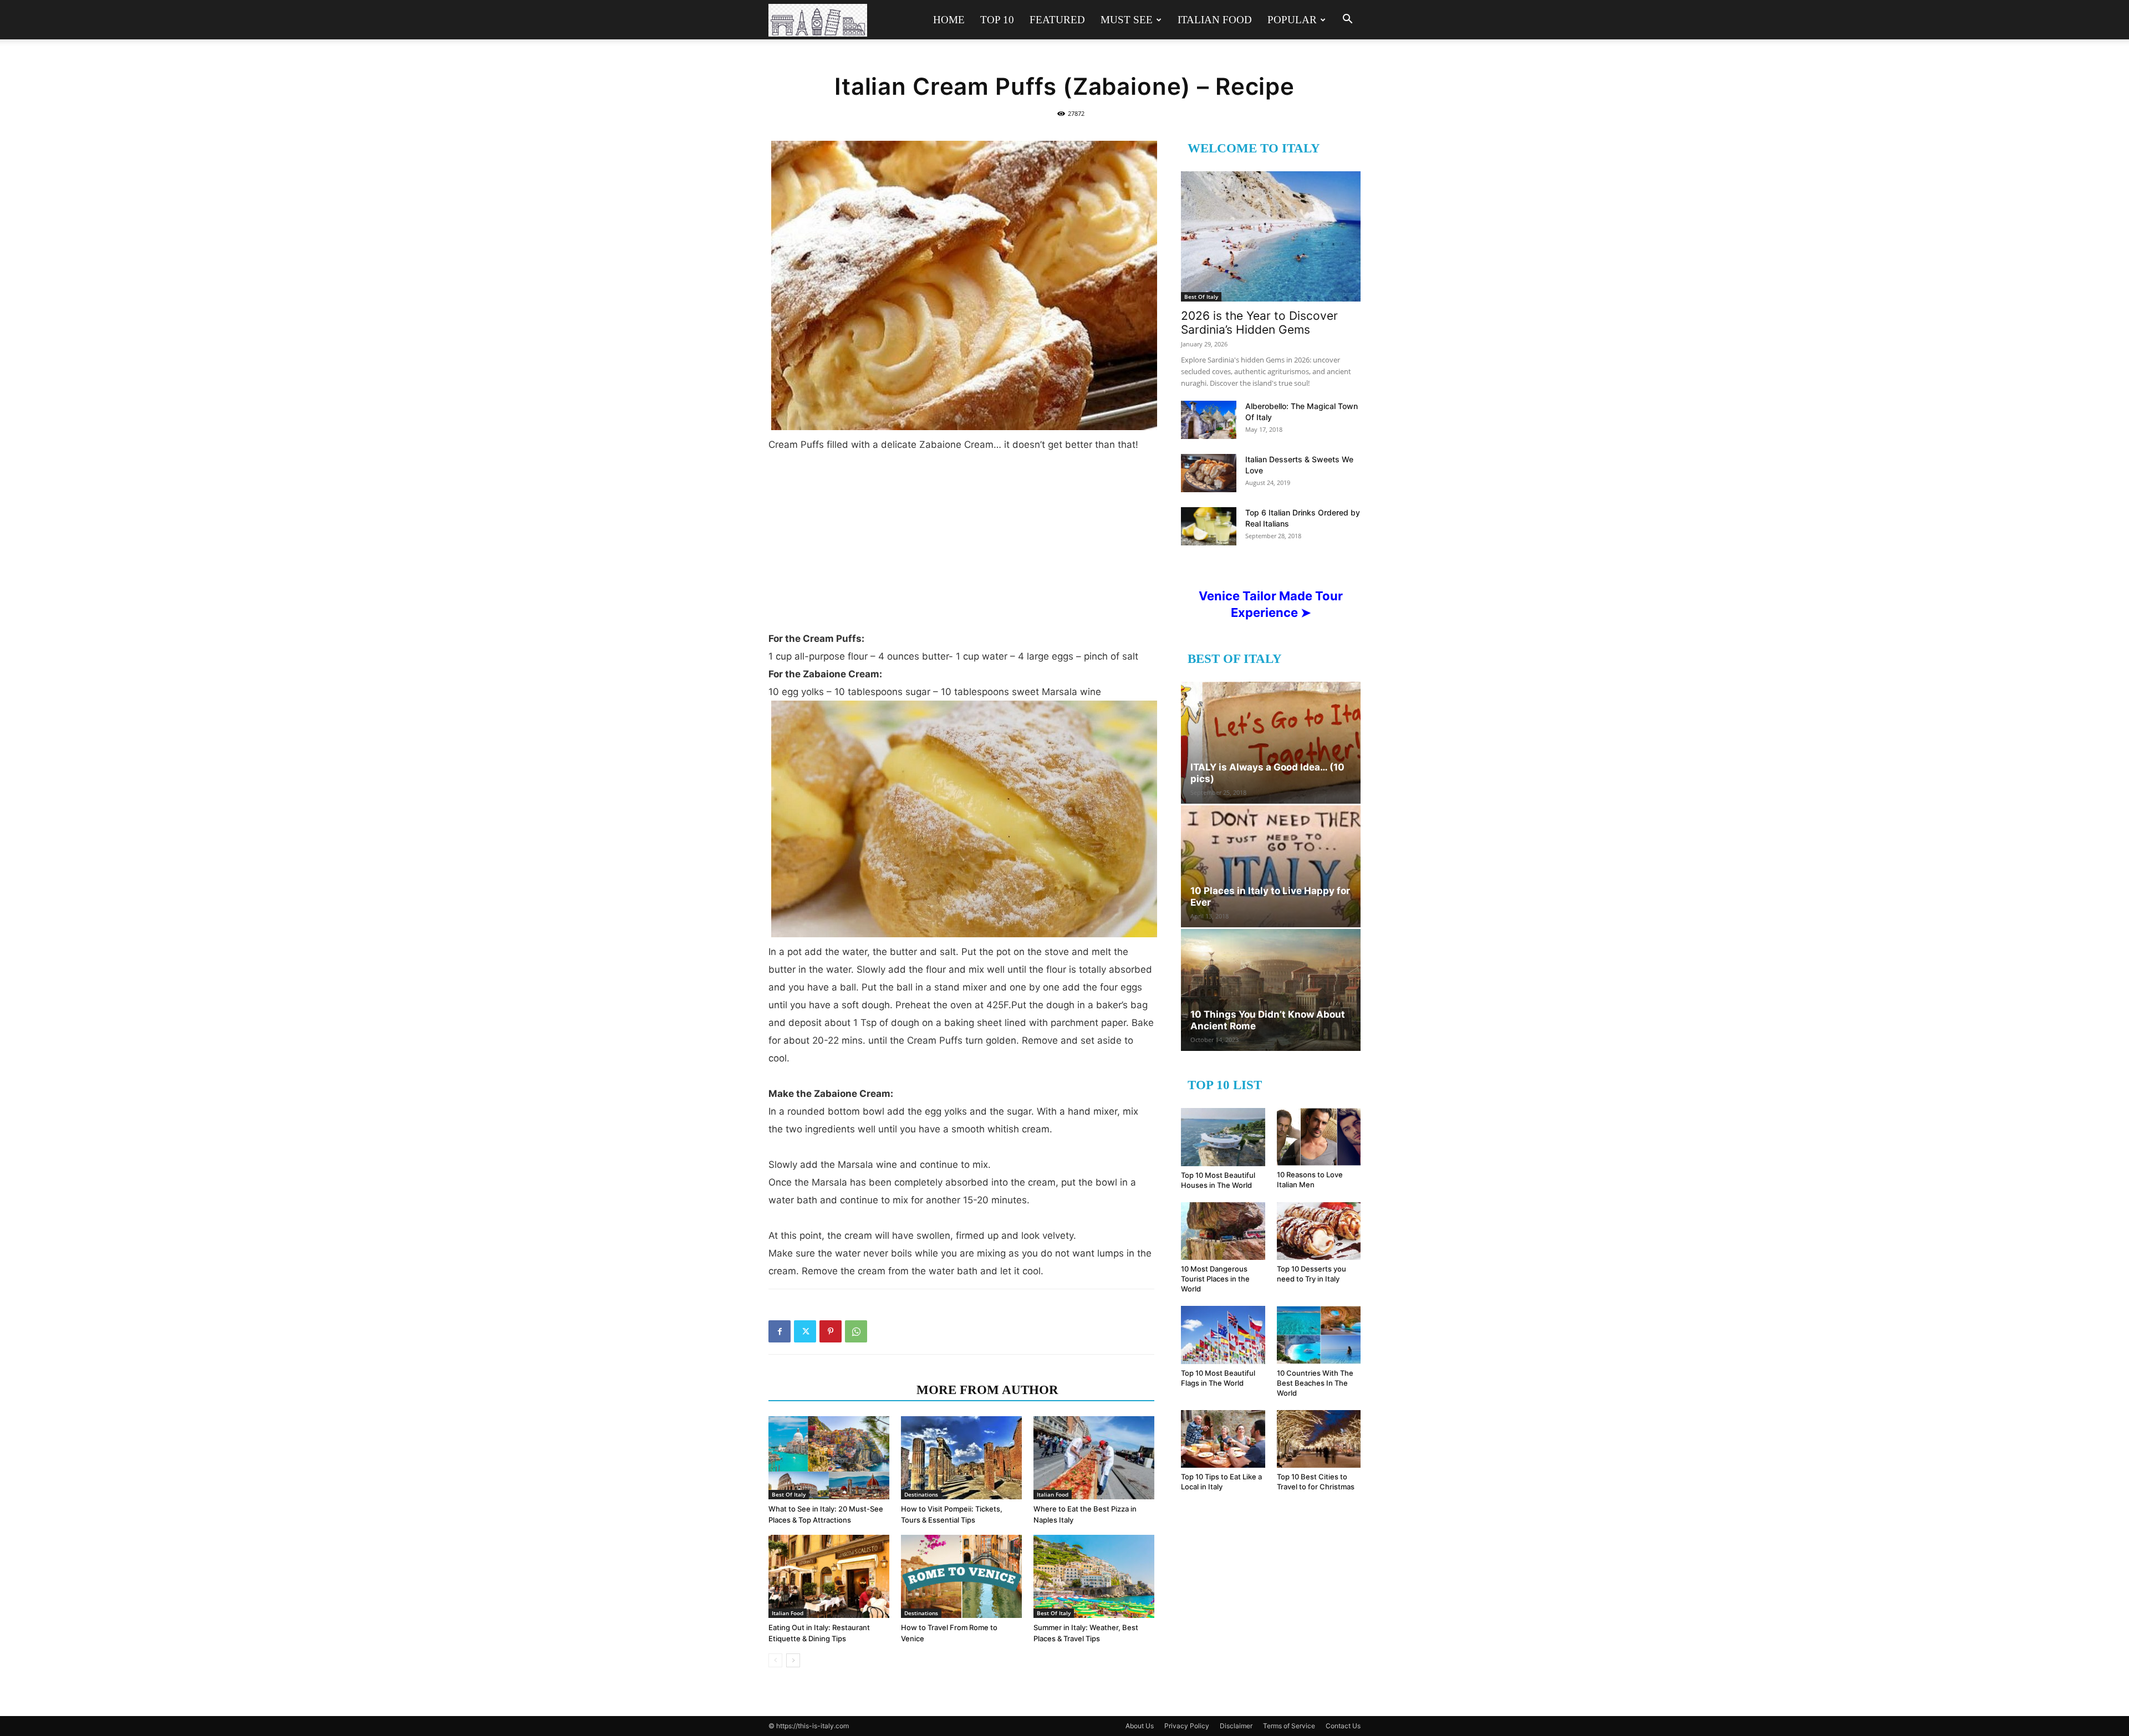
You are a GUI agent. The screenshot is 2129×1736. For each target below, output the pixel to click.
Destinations (921, 1494)
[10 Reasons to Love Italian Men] (1319, 1137)
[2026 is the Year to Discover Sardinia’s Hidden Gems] (1271, 236)
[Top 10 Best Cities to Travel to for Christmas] (1319, 1439)
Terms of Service (1289, 1726)
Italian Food (1215, 20)
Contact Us (1343, 1726)
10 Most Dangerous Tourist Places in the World (1215, 1279)
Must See (1127, 20)
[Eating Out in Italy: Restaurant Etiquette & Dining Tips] (829, 1576)
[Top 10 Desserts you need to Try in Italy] (1319, 1231)
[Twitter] (805, 1331)
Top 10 (997, 20)
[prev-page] (775, 1660)
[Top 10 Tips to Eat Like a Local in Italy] (1223, 1439)
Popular (1292, 20)
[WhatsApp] (856, 1331)
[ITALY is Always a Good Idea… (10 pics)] (1271, 743)
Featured (1057, 20)
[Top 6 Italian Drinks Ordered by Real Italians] (1209, 526)
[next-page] (793, 1660)
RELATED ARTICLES (839, 1390)
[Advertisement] (961, 537)
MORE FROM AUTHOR (987, 1390)
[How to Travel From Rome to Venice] (961, 1576)
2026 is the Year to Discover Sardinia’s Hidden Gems (1259, 323)
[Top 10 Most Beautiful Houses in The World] (1223, 1137)
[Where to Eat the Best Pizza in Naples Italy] (1094, 1458)
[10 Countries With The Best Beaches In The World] (1319, 1335)
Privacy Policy (1187, 1726)
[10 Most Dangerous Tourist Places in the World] (1223, 1231)
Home (949, 20)
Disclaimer (1236, 1726)
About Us (1140, 1726)
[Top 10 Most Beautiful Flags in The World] (1223, 1335)
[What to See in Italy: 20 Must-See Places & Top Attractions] (829, 1458)
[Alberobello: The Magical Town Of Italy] (1209, 420)
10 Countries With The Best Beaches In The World (1315, 1383)
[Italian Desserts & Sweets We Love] (1209, 473)
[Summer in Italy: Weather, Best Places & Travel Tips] (1094, 1576)
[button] (1347, 20)
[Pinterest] (831, 1331)
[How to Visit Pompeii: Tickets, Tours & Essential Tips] (961, 1458)
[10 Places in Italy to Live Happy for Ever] (1271, 866)
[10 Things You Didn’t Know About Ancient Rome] (1271, 990)
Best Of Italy (789, 1494)
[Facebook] (780, 1331)
